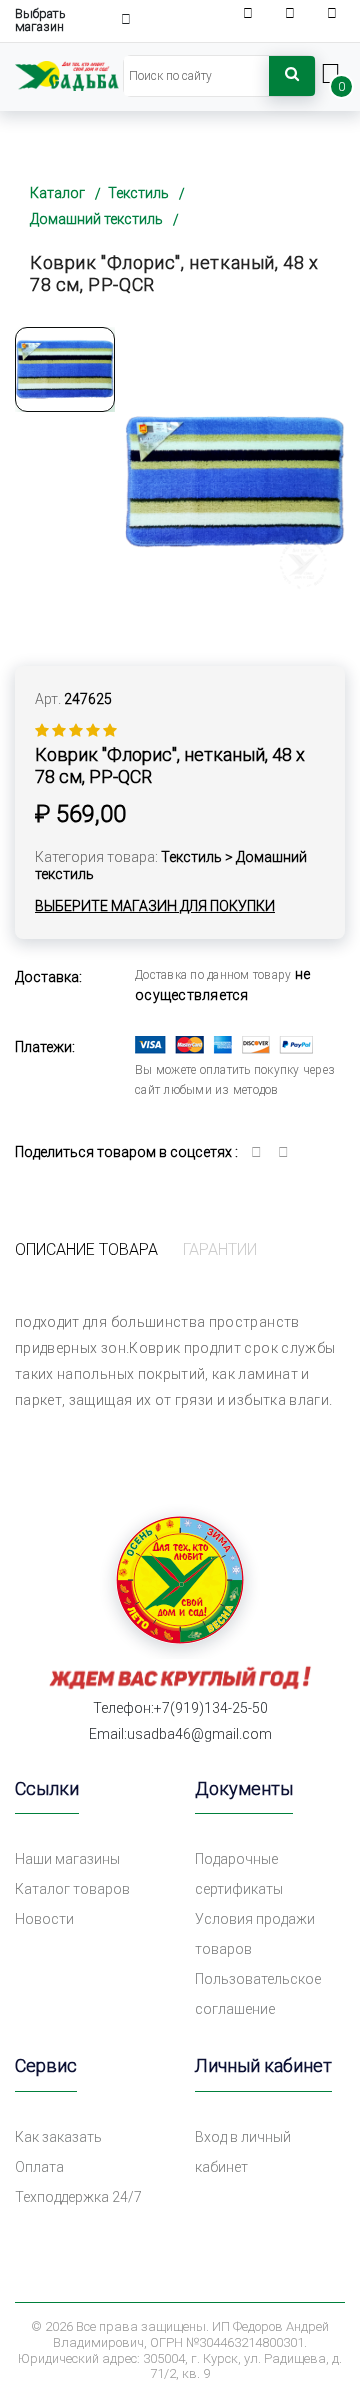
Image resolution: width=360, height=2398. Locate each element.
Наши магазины (67, 1859)
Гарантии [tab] (220, 1249)
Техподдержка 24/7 (78, 2197)
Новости (44, 1919)
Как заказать (58, 2137)
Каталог (57, 193)
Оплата (39, 2167)
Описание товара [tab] (86, 1249)
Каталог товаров (72, 1889)
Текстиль (138, 193)
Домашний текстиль (96, 219)
